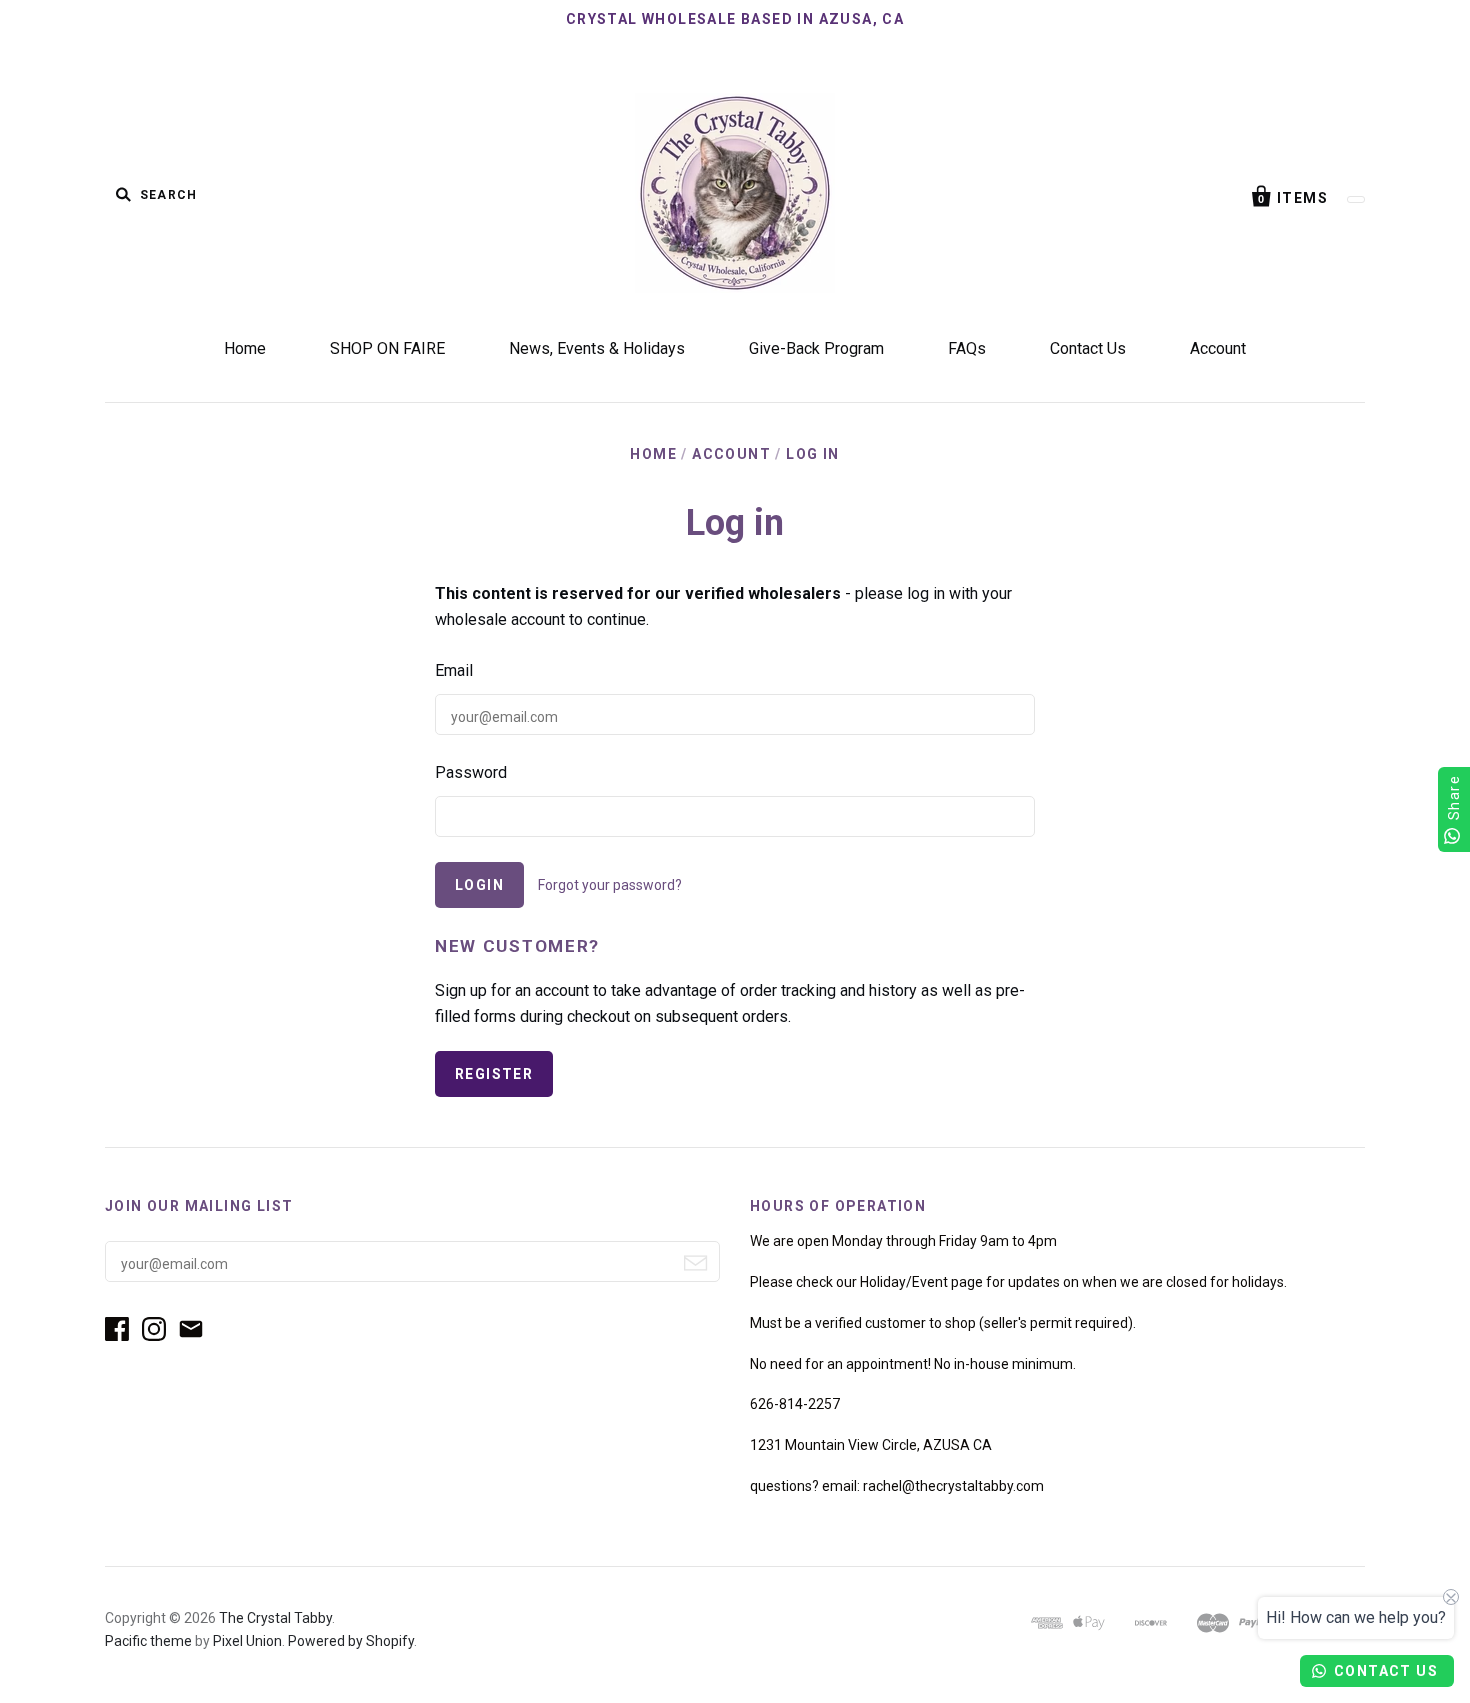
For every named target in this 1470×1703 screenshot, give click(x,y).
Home (245, 348)
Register (494, 1074)
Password (471, 772)
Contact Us (1088, 348)
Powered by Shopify (351, 1641)
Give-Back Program (816, 348)
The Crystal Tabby (275, 1618)
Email (454, 670)
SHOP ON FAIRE (387, 348)
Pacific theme (148, 1641)
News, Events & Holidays (597, 348)
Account (1218, 348)
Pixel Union (247, 1641)
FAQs (967, 348)
